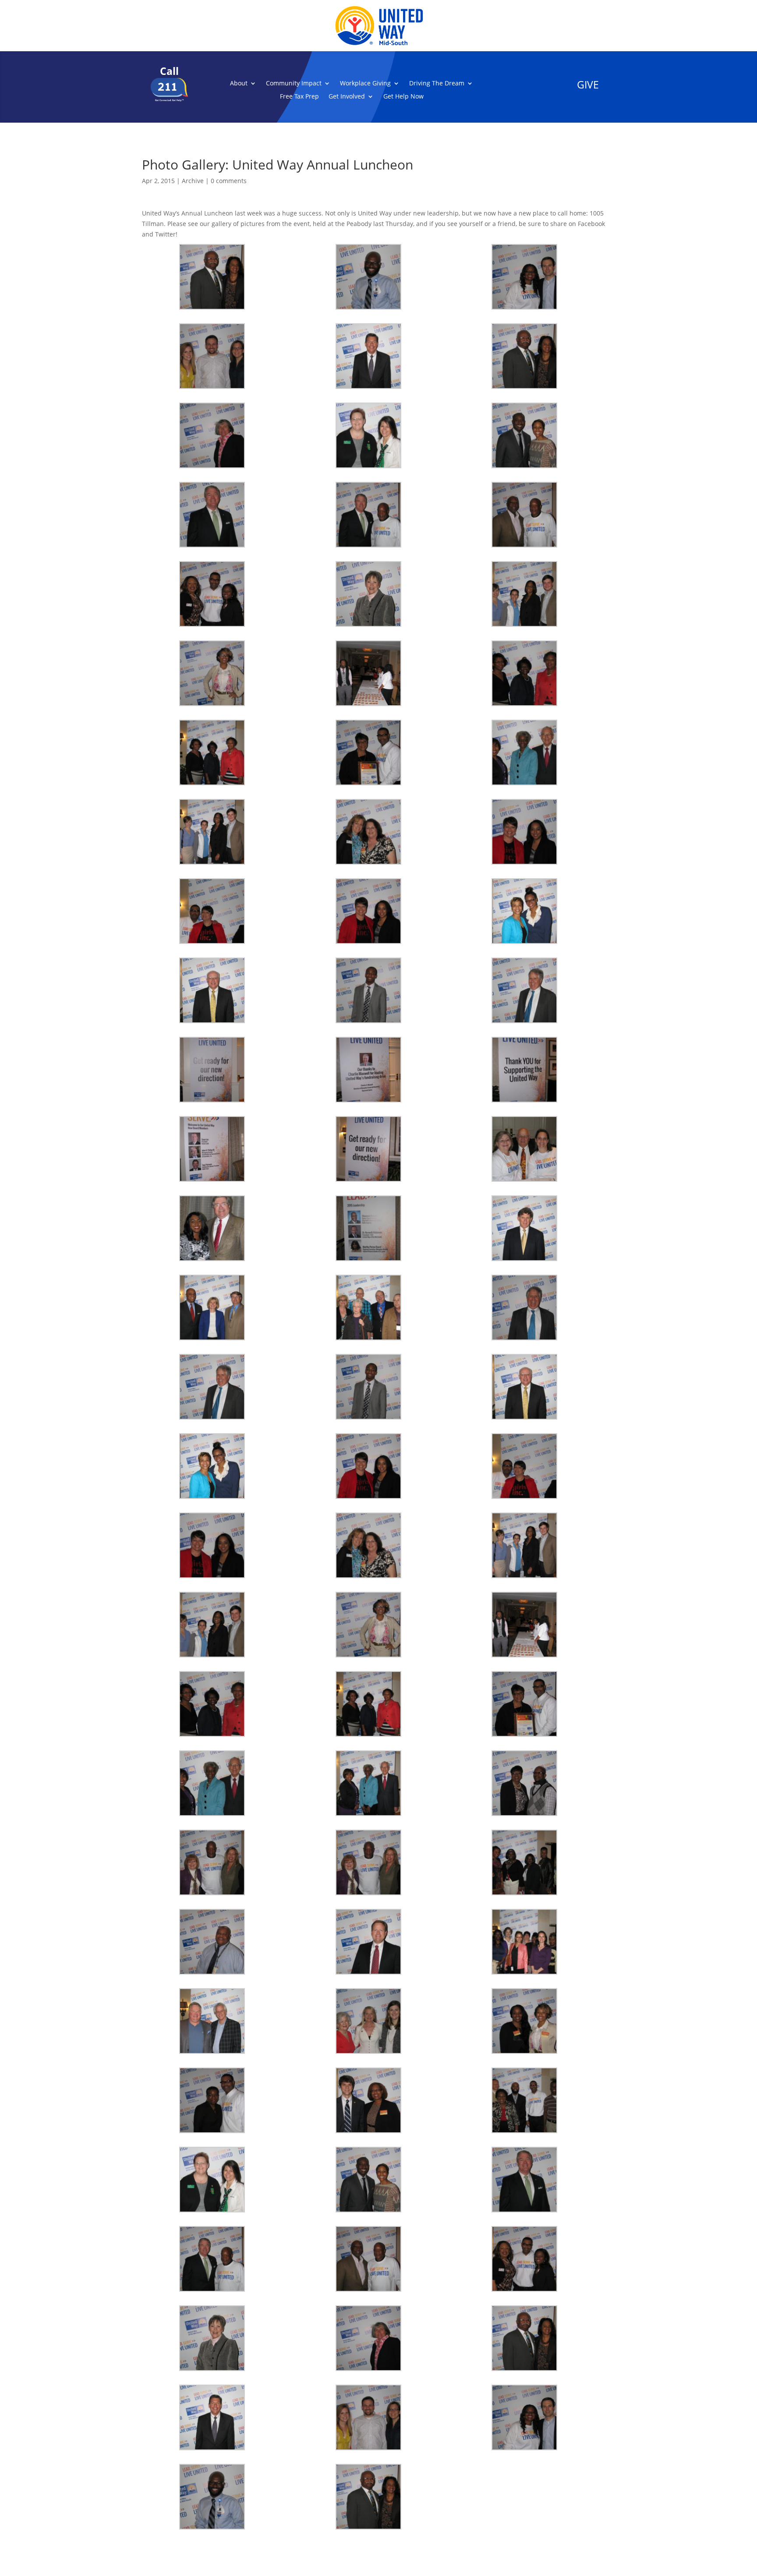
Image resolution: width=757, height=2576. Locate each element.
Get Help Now (403, 97)
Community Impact (294, 84)
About (239, 84)
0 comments (229, 181)
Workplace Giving (365, 84)
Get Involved (347, 97)
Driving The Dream (437, 84)
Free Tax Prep (299, 97)
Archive (193, 181)
